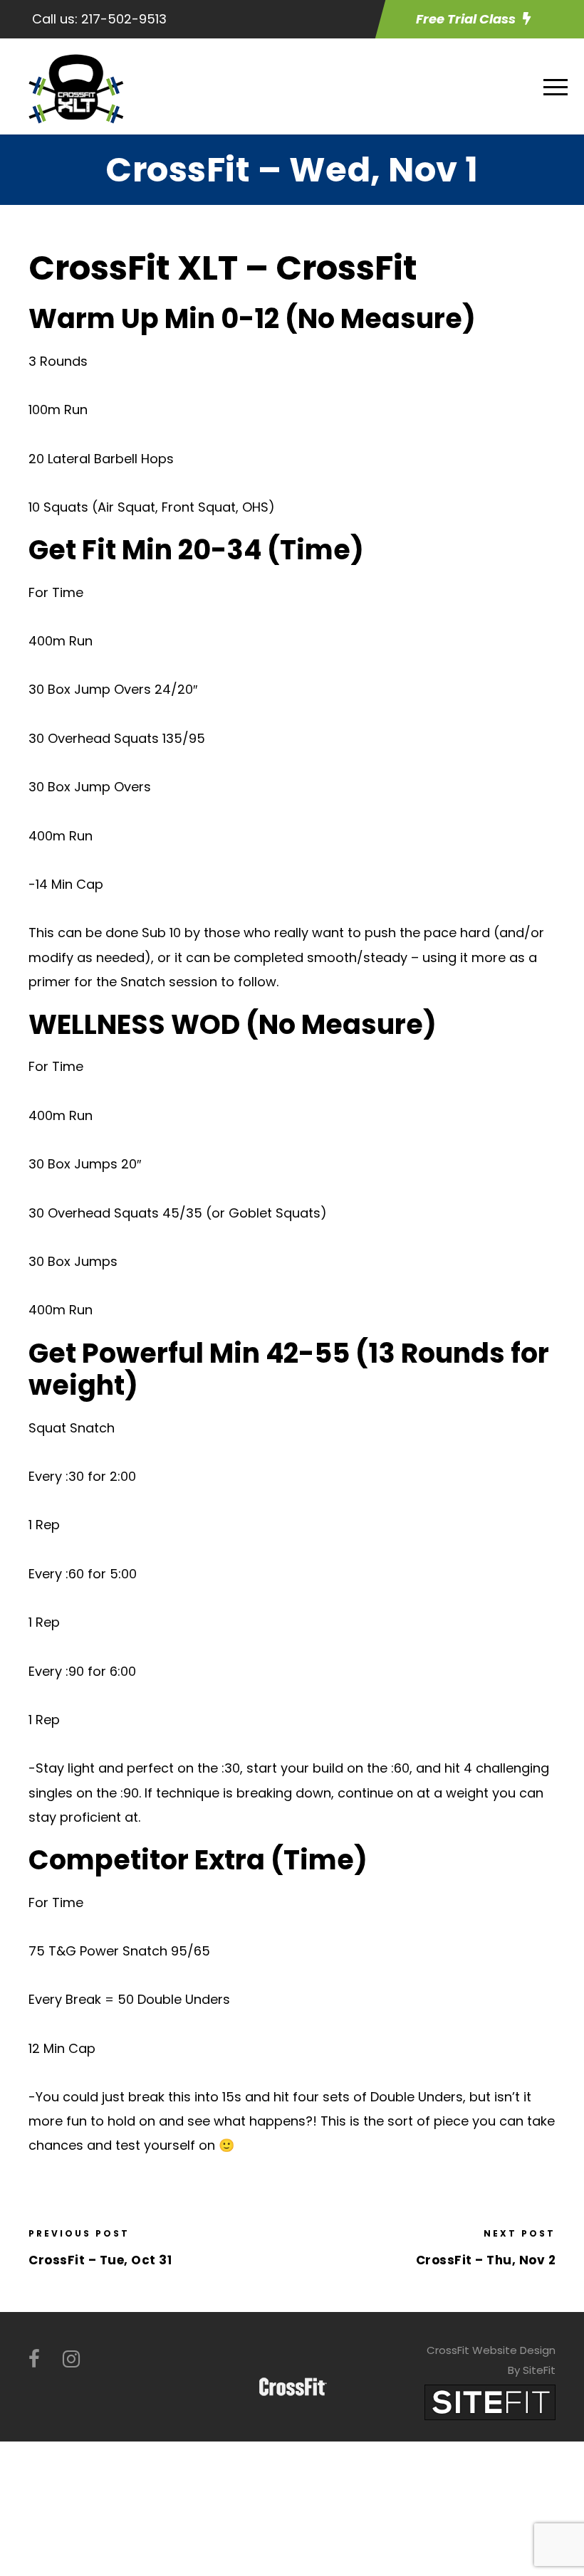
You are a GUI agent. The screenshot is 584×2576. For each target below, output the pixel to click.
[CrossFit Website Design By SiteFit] (490, 2401)
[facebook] (34, 2359)
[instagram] (71, 2359)
